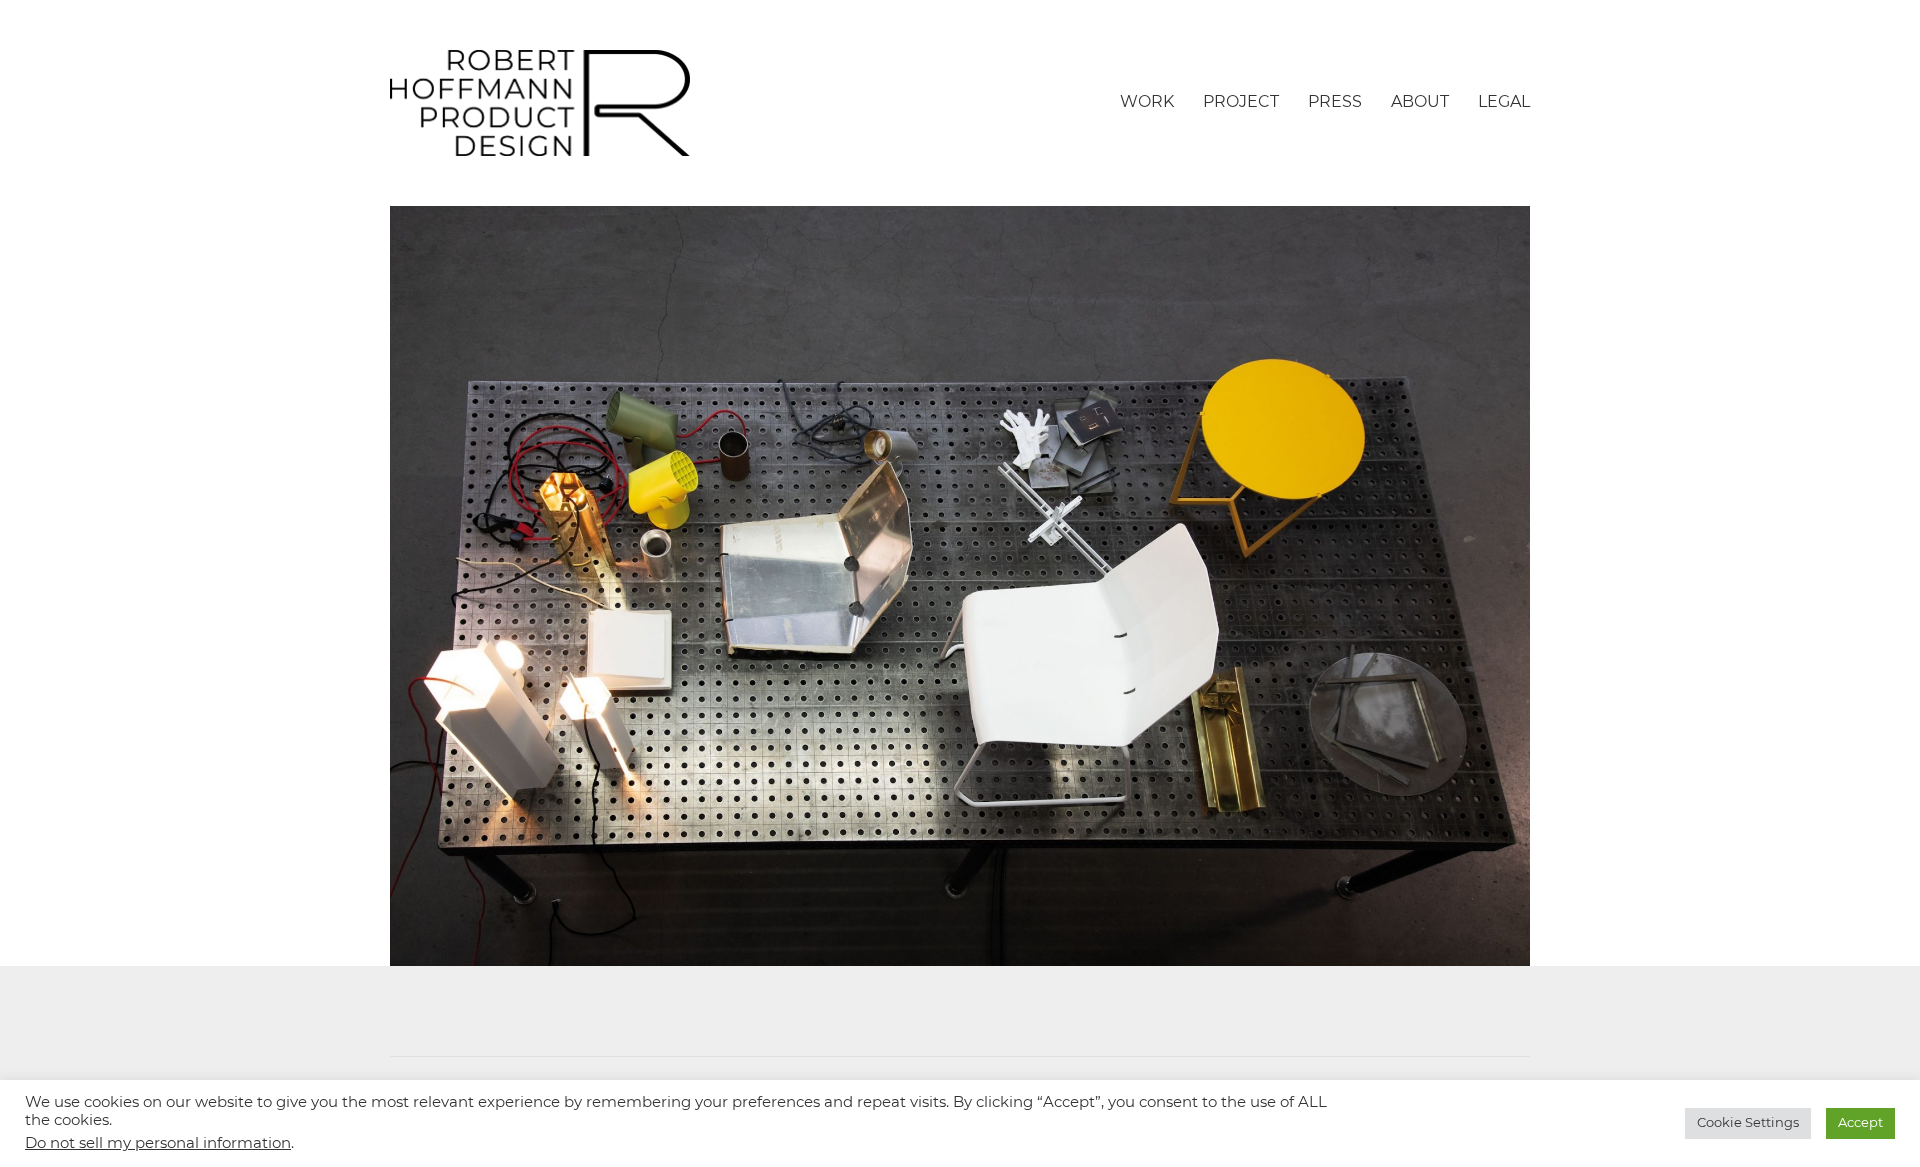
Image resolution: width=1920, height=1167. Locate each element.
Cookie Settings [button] (1748, 1123)
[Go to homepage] (540, 103)
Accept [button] (1860, 1123)
